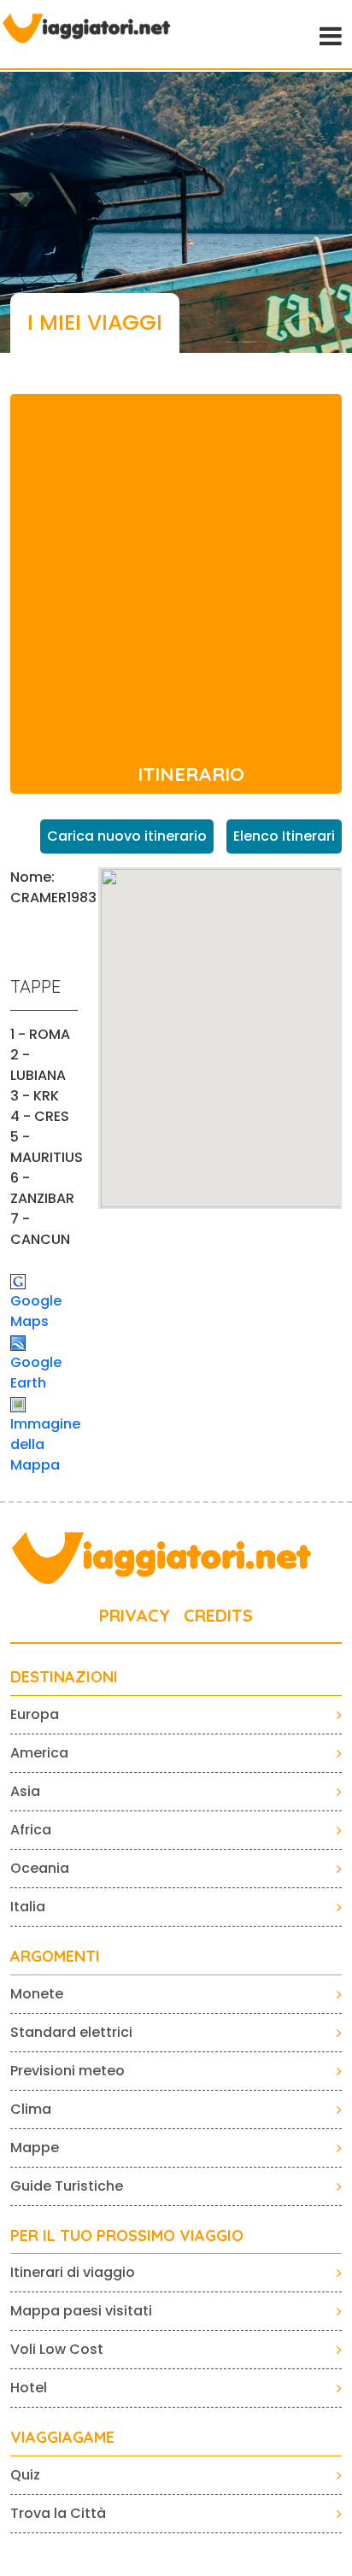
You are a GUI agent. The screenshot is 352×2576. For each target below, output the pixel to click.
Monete (37, 1994)
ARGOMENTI (55, 1957)
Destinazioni (64, 1677)
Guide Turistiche (67, 2186)
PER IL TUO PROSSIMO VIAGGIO (127, 2236)
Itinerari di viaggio (73, 2272)
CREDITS (218, 1615)
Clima (31, 2109)
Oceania (40, 1868)
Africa (31, 1830)
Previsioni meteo (67, 2071)
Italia (28, 1907)
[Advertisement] (176, 570)
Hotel (29, 2388)
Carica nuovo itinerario (127, 836)
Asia (25, 1791)
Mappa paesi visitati (81, 2311)
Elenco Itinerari (284, 836)
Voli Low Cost (57, 2349)
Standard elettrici (71, 2032)
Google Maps (36, 1311)
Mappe (35, 2148)
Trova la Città (58, 2513)
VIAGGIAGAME (62, 2438)
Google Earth (36, 1373)
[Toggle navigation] (329, 34)
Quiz (25, 2475)
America (39, 1753)
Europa (35, 1714)
